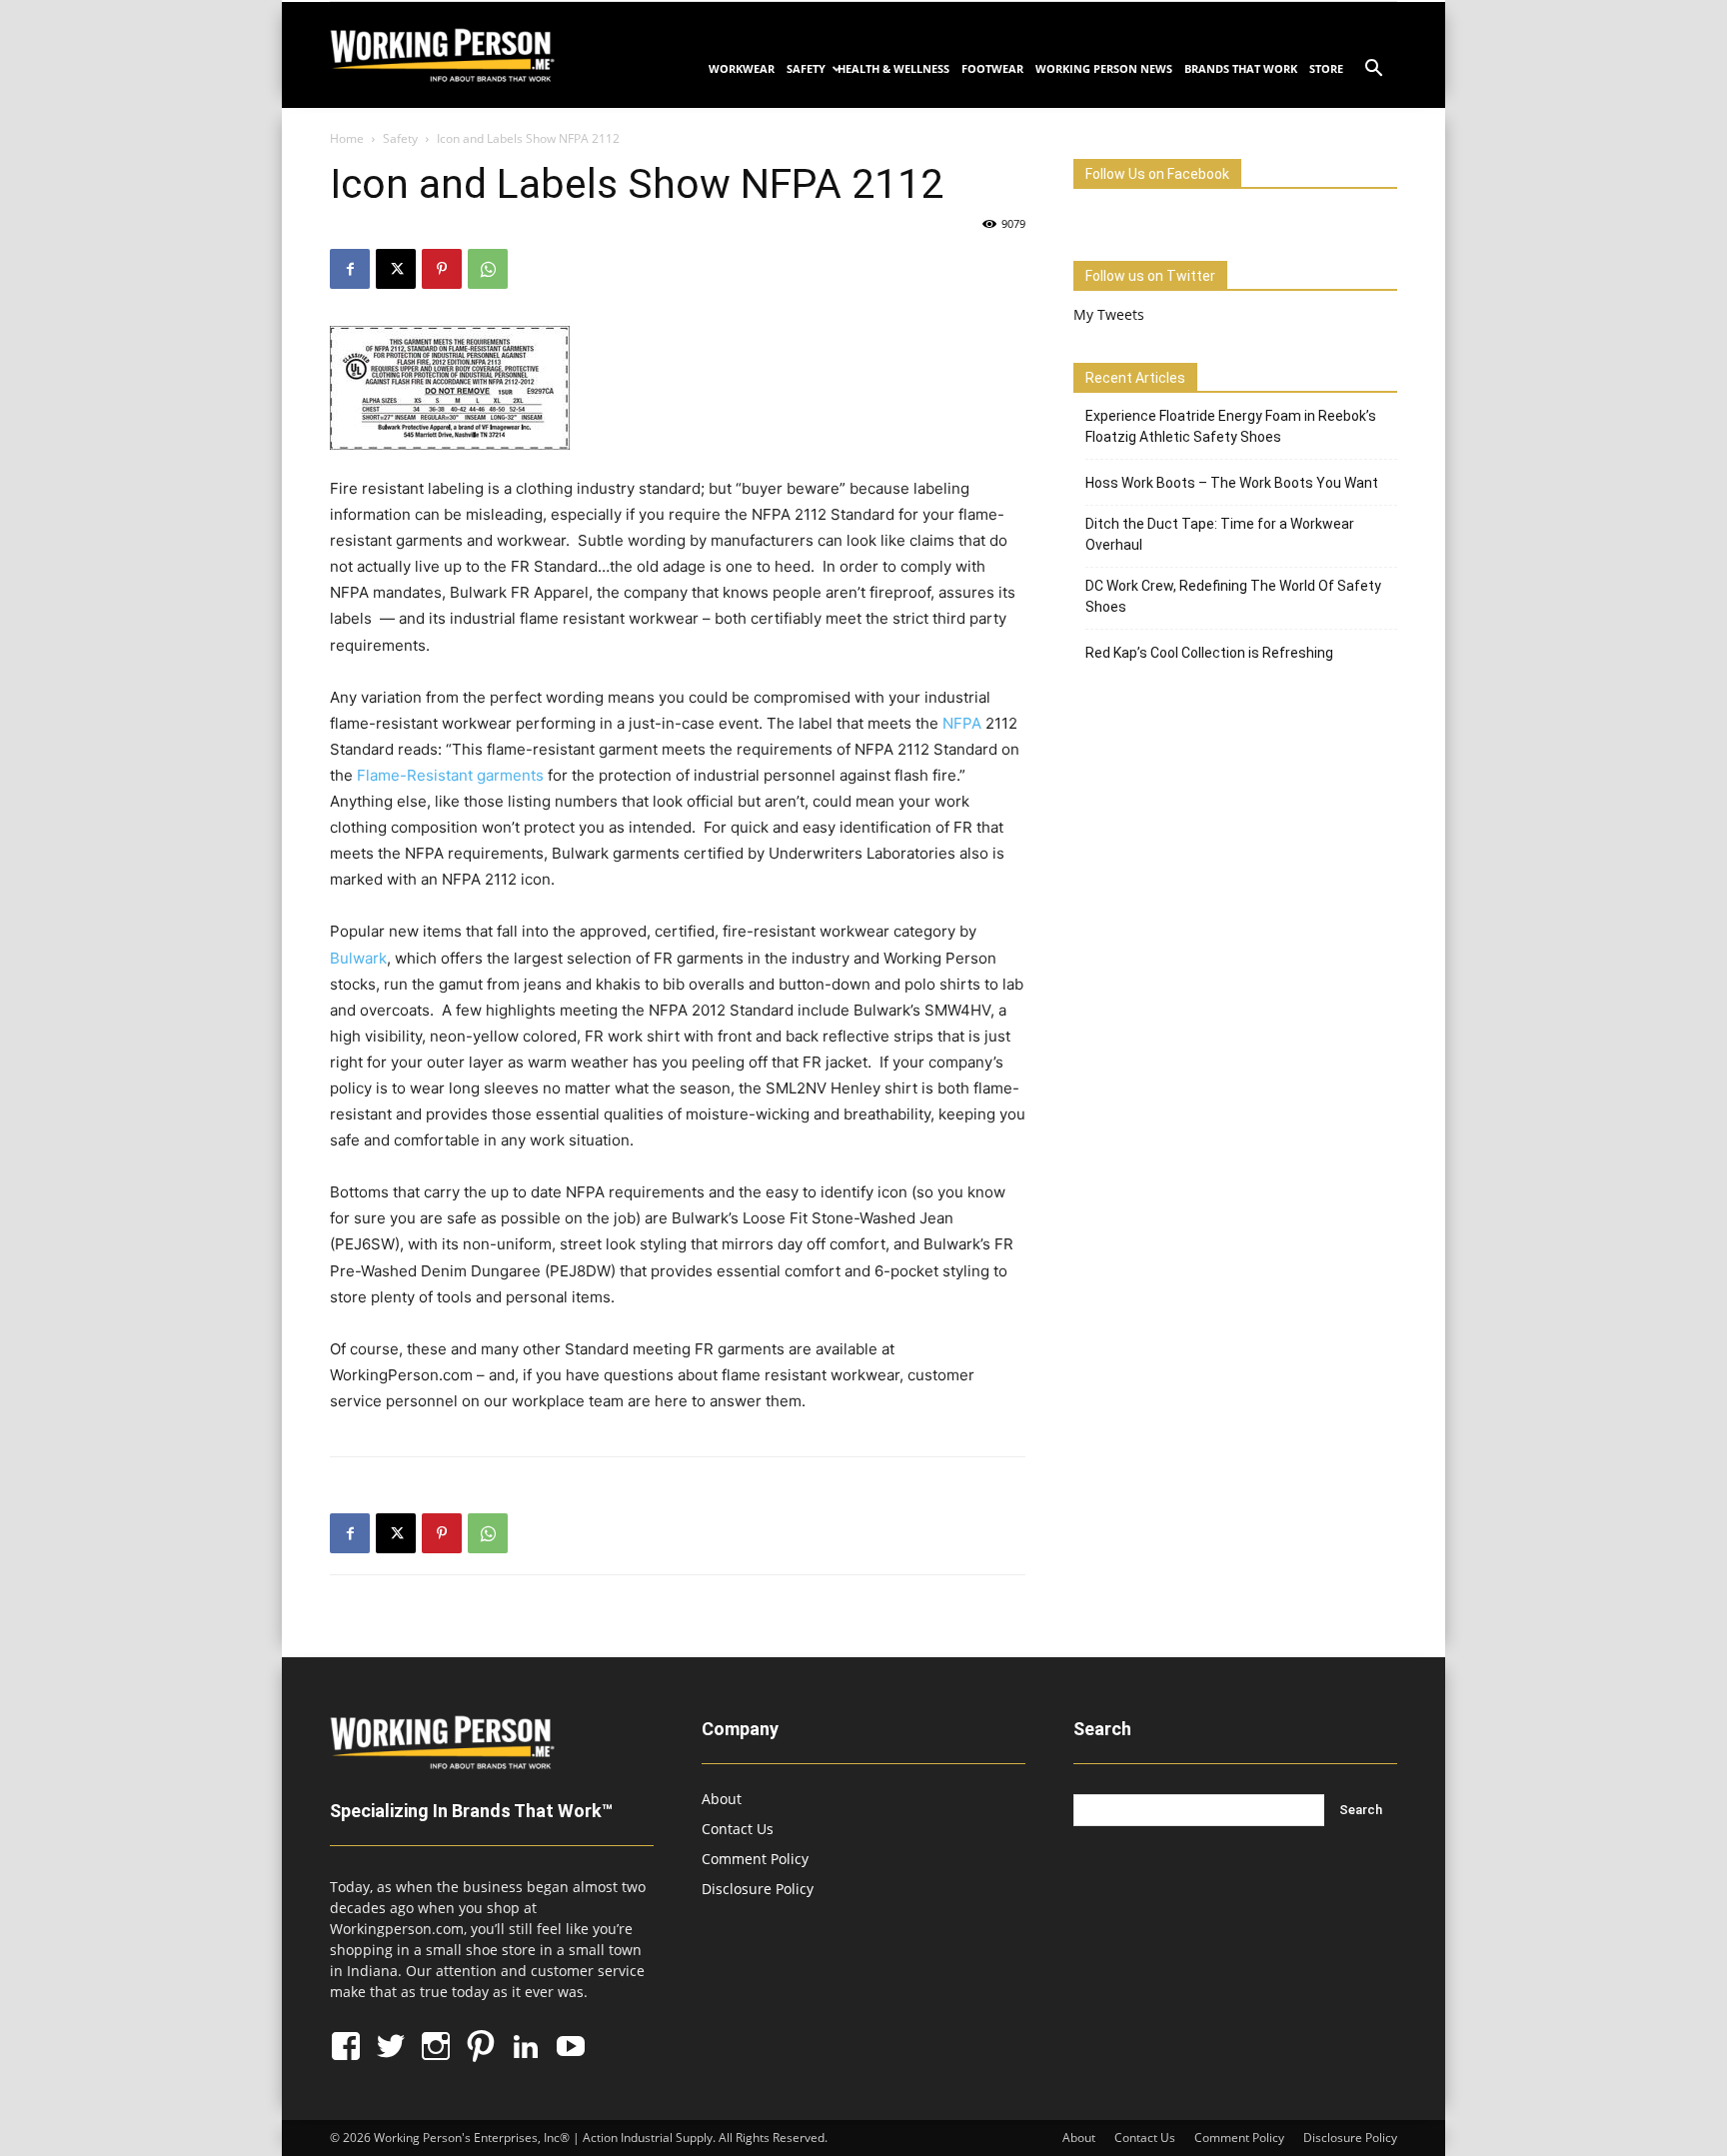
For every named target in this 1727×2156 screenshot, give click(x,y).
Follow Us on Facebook (1157, 174)
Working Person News (1104, 68)
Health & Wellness (893, 68)
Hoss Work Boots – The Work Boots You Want (1232, 483)
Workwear (742, 68)
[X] (396, 269)
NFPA (962, 723)
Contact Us (738, 1829)
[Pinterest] (442, 269)
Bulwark (358, 958)
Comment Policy (755, 1859)
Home (347, 138)
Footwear (992, 68)
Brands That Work (1241, 68)
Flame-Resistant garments (450, 775)
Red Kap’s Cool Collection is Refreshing (1209, 653)
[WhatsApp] (488, 269)
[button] (1373, 70)
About (722, 1799)
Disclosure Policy (758, 1889)
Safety (806, 68)
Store (1326, 68)
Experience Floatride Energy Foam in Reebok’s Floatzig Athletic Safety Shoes (1231, 426)
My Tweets (1109, 314)
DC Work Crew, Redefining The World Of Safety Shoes (1233, 596)
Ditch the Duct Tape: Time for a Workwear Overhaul (1220, 534)
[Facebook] (350, 269)
